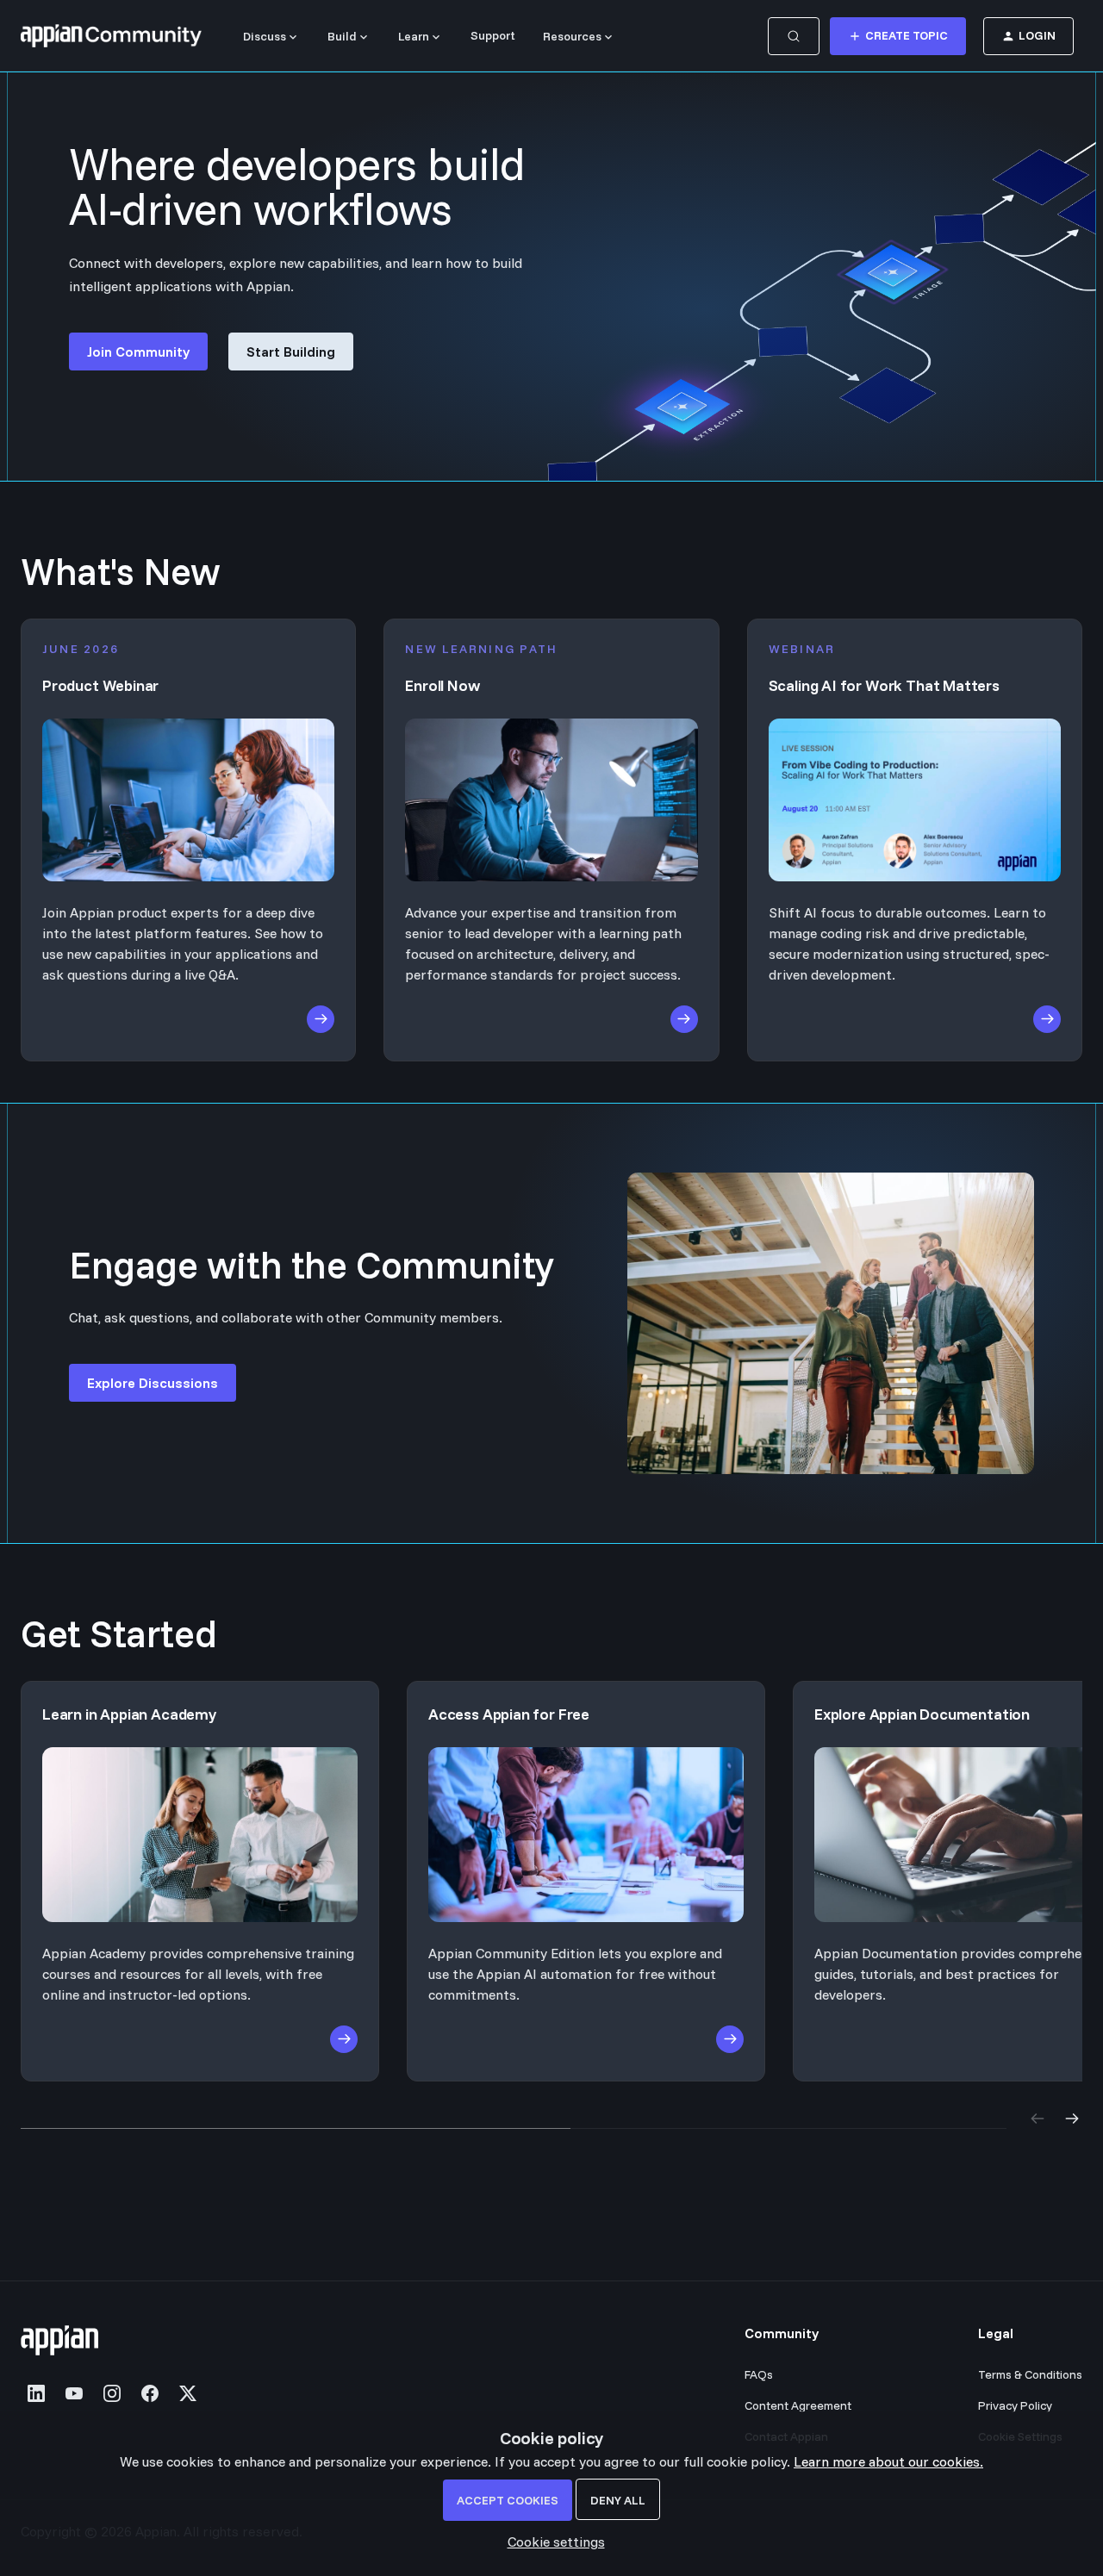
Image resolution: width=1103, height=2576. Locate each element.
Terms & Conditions (1030, 2374)
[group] (551, 1881)
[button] (552, 2542)
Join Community (138, 352)
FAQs (759, 2374)
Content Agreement (798, 2405)
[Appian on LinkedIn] (36, 2393)
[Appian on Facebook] (150, 2393)
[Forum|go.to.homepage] (111, 36)
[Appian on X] (188, 2393)
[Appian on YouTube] (74, 2393)
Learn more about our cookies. (888, 2461)
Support (493, 35)
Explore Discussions (153, 1383)
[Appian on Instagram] (112, 2393)
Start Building (291, 352)
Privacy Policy (1015, 2405)
